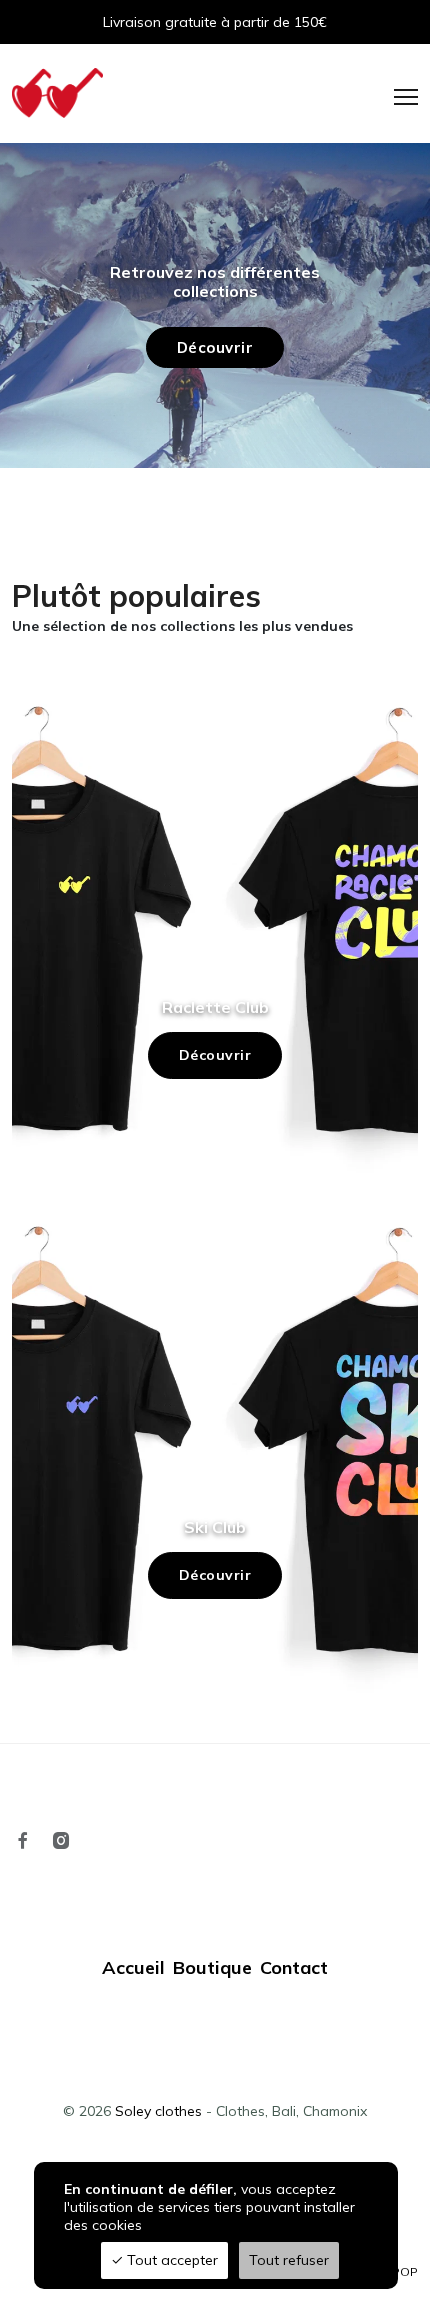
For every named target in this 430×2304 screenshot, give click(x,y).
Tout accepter (170, 2260)
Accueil (133, 1967)
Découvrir (215, 1055)
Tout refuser (289, 2260)
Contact (294, 1967)
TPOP (401, 2271)
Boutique (212, 1967)
